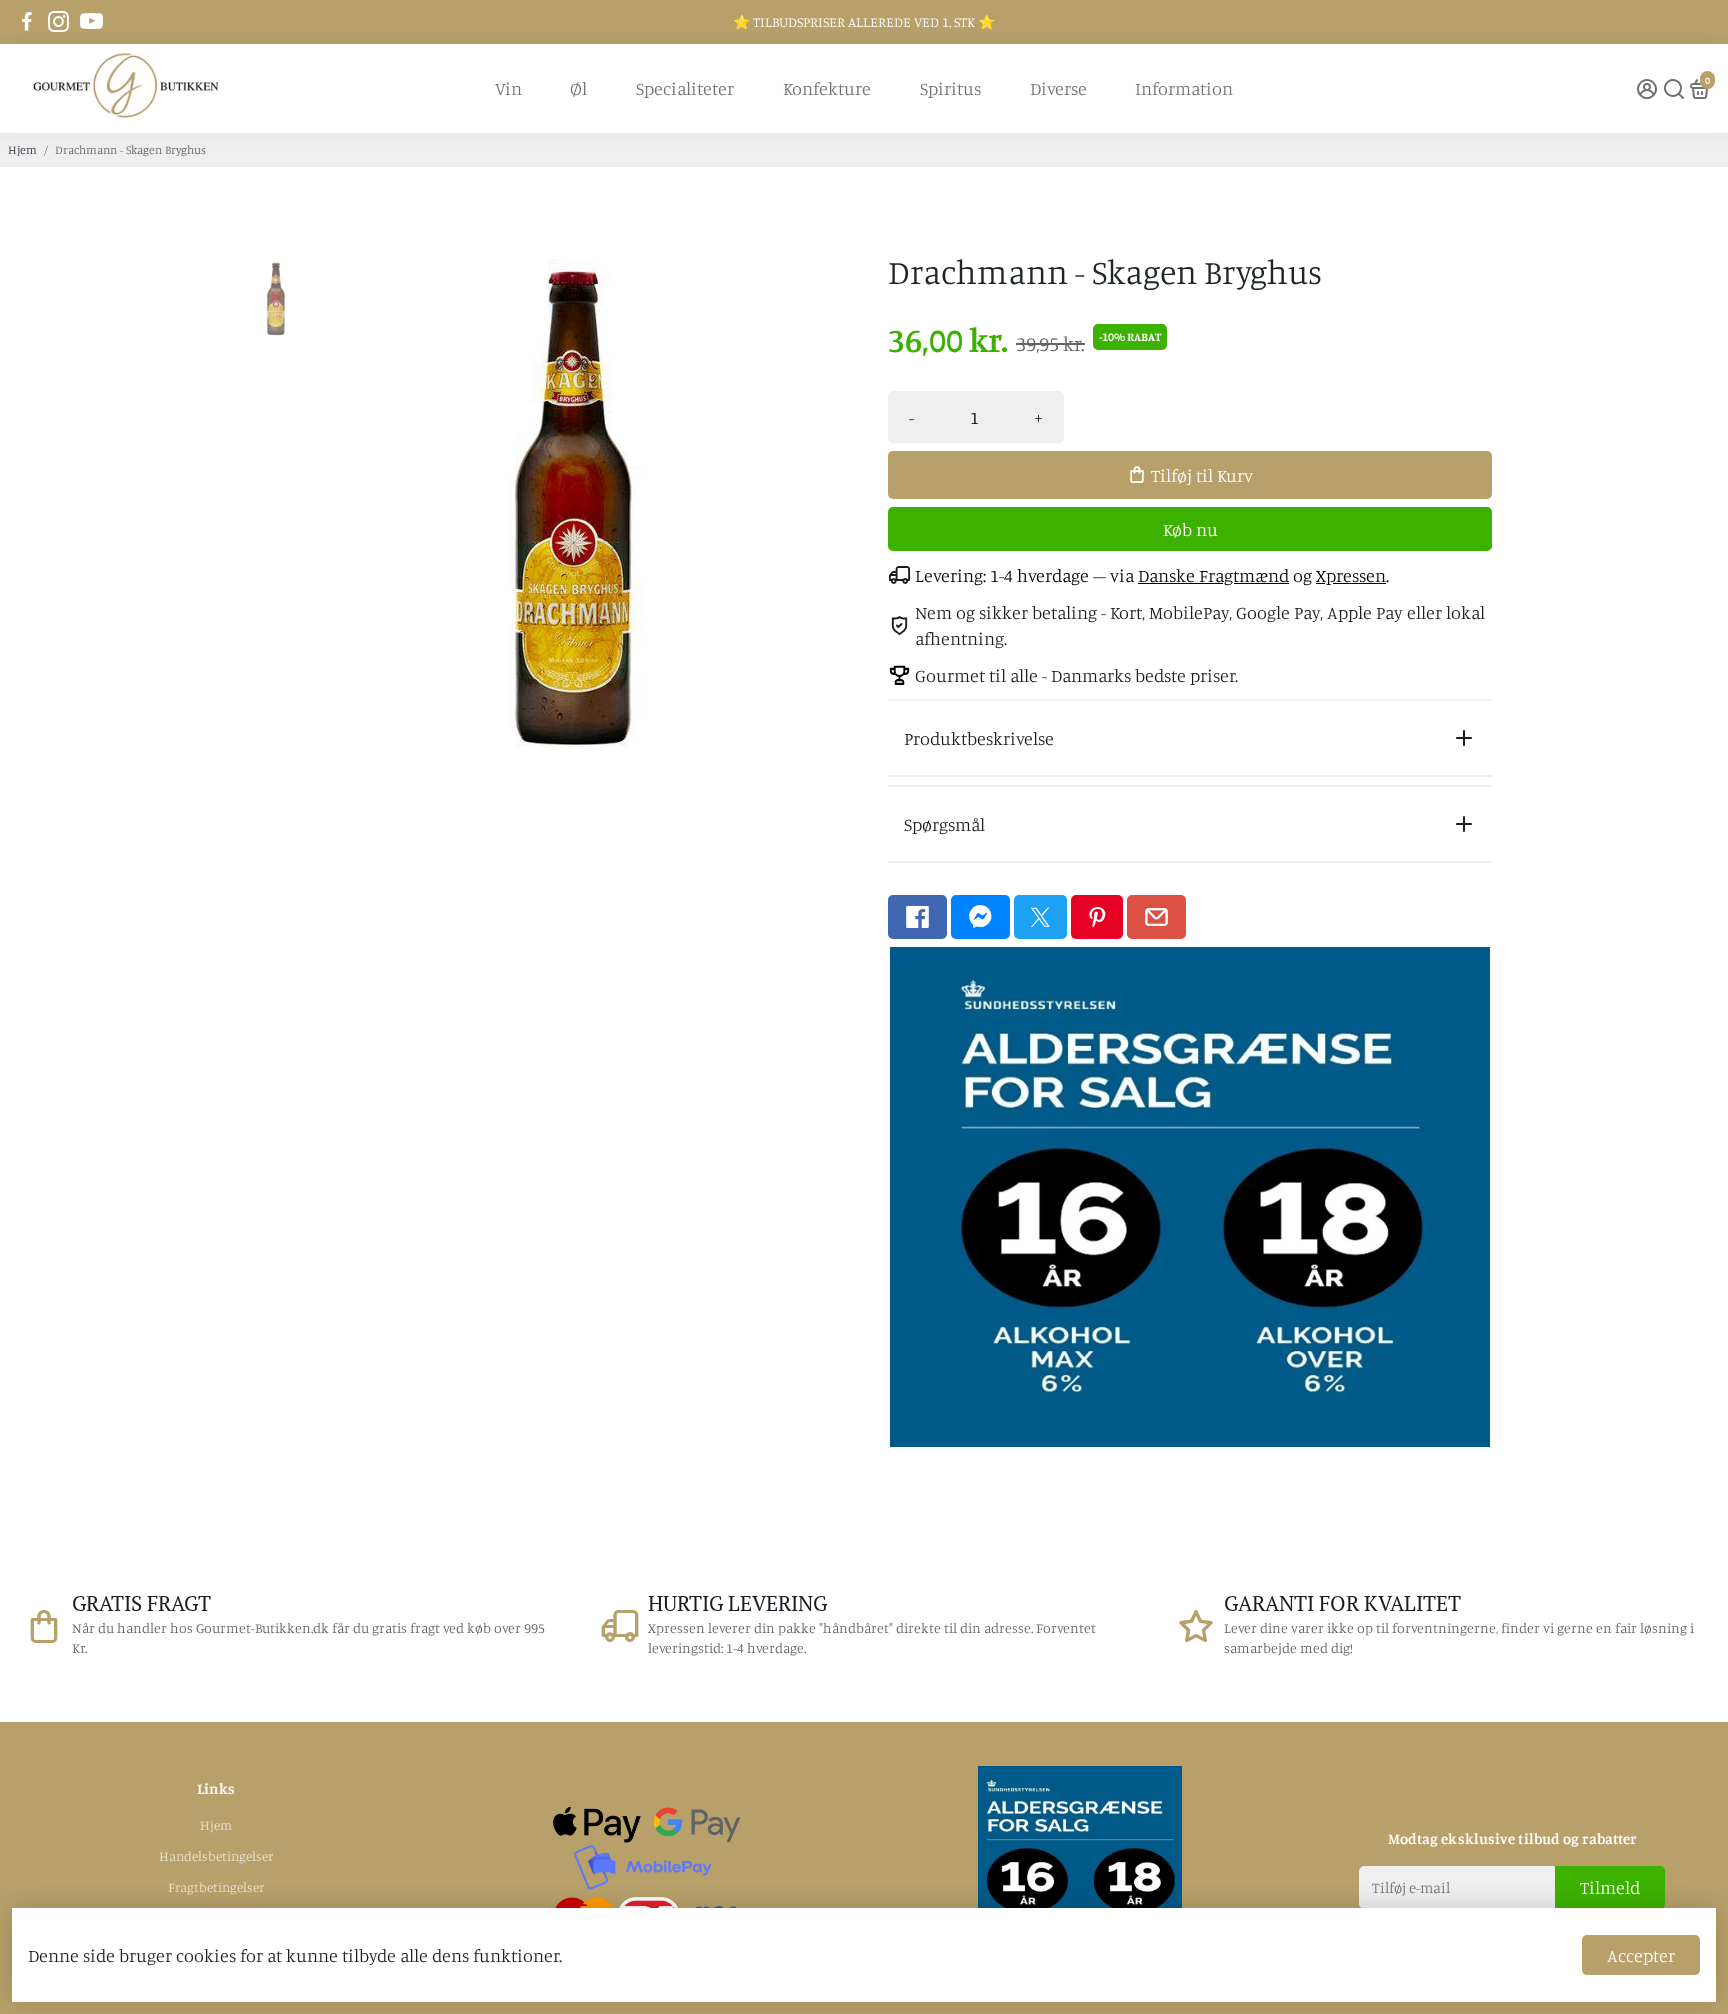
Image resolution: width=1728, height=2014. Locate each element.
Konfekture (827, 88)
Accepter (1641, 1955)
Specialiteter (685, 88)
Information (1184, 88)
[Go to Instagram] (58, 22)
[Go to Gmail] (1156, 917)
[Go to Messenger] (980, 917)
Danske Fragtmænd (1213, 575)
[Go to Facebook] (27, 22)
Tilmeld (1610, 1887)
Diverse (1058, 88)
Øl (578, 88)
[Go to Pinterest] (1097, 917)
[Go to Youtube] (91, 22)
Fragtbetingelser (216, 1887)
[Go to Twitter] (1040, 917)
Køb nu (1190, 529)
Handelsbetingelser (216, 1856)
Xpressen (1351, 575)
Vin (508, 88)
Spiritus (950, 88)
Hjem (22, 149)
